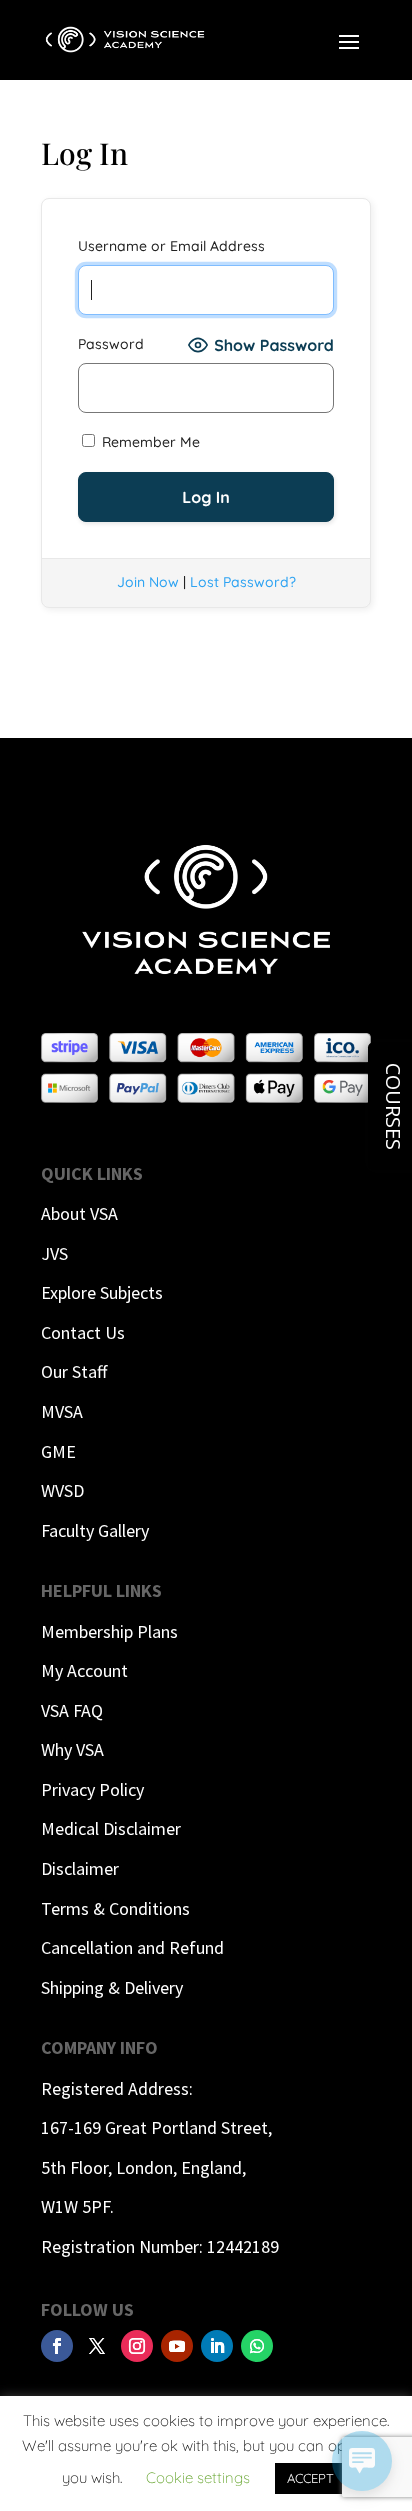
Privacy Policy (92, 1789)
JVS (54, 1253)
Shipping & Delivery (112, 1987)
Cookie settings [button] (198, 2477)
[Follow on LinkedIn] (217, 2346)
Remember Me (149, 442)
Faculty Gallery (95, 1530)
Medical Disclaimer (111, 1828)
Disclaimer (80, 1868)
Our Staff (74, 1371)
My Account (84, 1670)
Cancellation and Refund (132, 1947)
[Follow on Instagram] (137, 2346)
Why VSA (72, 1749)
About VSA (79, 1213)
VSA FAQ (72, 1710)
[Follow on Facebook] (57, 2346)
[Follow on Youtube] (177, 2346)
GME (58, 1451)
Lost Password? (243, 582)
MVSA (62, 1411)
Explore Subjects (102, 1292)
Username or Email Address (171, 246)
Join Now (148, 582)
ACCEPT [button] (310, 2478)
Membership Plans (109, 1631)
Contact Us (83, 1332)
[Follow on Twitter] (97, 2346)
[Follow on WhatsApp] (257, 2346)
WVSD (62, 1490)
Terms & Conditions (115, 1908)
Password (111, 344)
